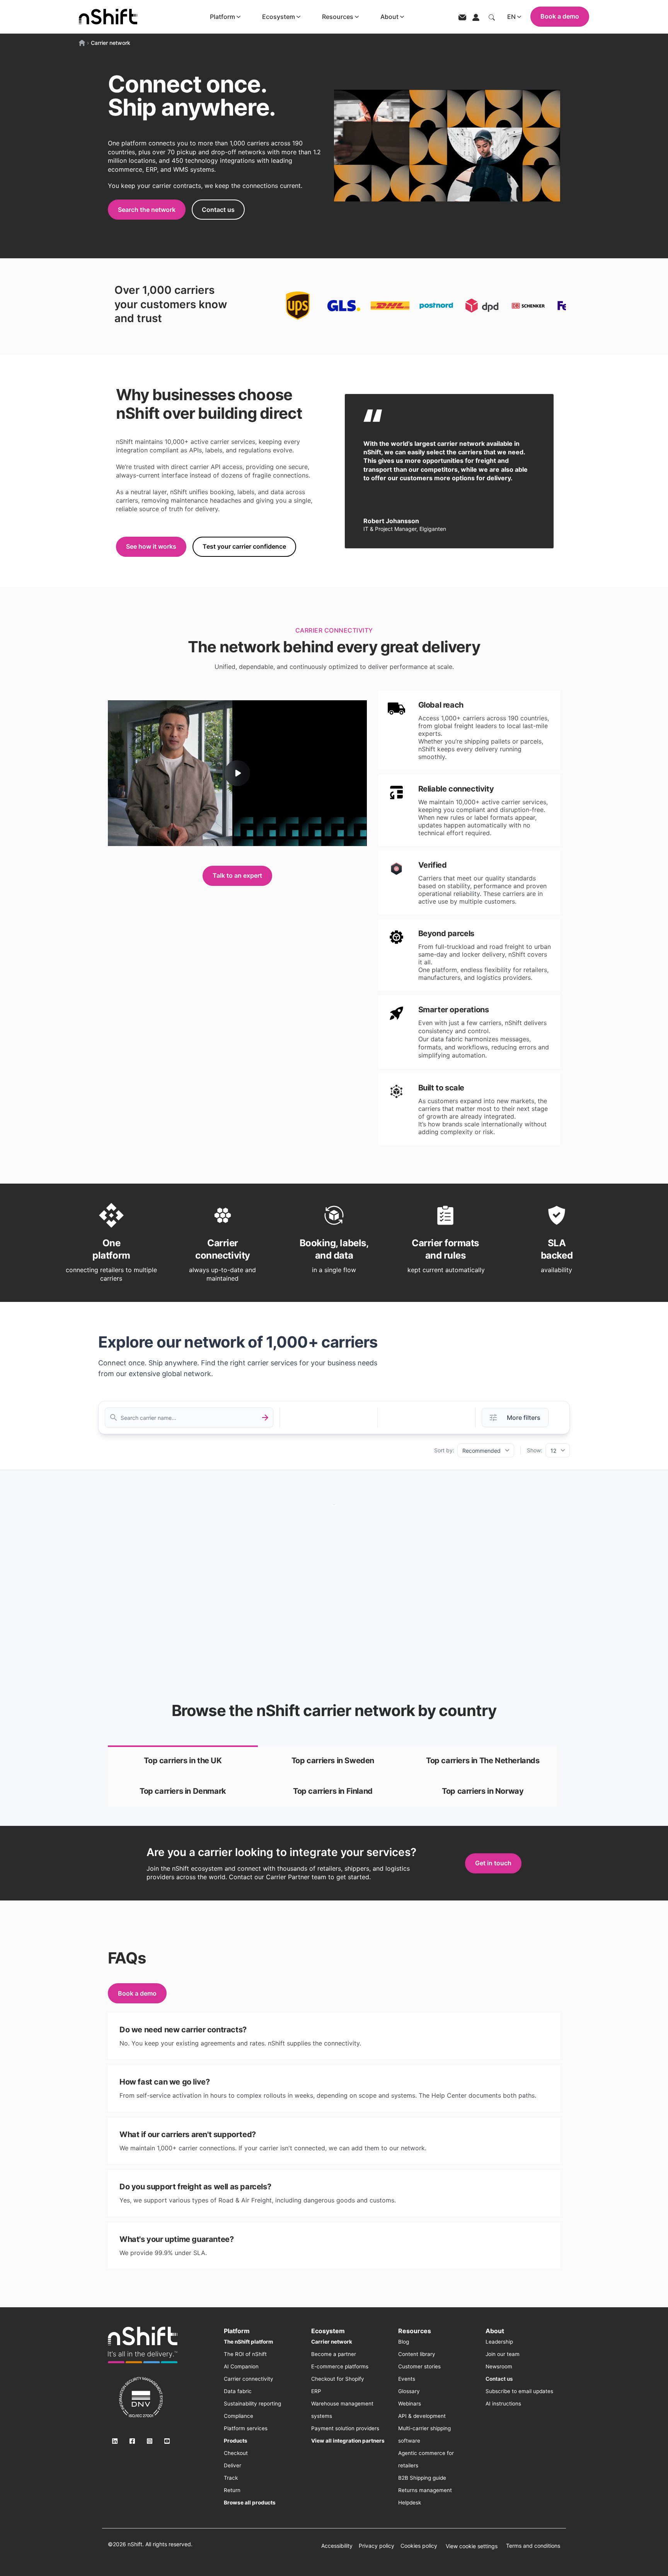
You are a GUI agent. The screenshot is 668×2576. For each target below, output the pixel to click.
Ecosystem (279, 17)
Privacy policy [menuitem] (377, 2546)
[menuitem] (248, 2342)
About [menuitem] (495, 2331)
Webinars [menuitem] (410, 2404)
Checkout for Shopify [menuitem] (338, 2379)
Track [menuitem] (231, 2478)
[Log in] (476, 17)
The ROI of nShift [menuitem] (245, 2354)
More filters (524, 1418)
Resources (338, 17)
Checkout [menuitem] (236, 2453)
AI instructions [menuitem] (503, 2404)
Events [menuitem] (407, 2379)
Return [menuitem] (232, 2490)
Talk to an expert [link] (237, 875)
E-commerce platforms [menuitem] (340, 2366)
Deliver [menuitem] (233, 2465)
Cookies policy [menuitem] (419, 2546)
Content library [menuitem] (417, 2354)
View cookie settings (472, 2546)
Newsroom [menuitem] (499, 2366)
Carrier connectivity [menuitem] (249, 2379)
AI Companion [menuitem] (241, 2366)
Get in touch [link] (493, 1863)
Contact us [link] (218, 210)
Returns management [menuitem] (425, 2490)
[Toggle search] (492, 17)
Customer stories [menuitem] (419, 2366)
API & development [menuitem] (422, 2416)
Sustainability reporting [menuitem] (252, 2404)
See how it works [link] (151, 546)
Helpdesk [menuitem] (410, 2503)
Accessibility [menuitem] (337, 2546)
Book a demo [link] (137, 1993)
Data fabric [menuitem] (238, 2391)
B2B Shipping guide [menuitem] (422, 2478)
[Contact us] (462, 17)
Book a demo (560, 16)
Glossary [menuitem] (409, 2391)
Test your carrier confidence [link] (244, 546)
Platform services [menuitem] (246, 2428)
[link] (183, 1761)
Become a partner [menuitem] (334, 2354)
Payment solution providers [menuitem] (345, 2428)
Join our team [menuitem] (503, 2354)
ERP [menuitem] (316, 2391)
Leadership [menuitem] (499, 2342)
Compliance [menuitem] (239, 2416)
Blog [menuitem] (404, 2342)
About (389, 17)
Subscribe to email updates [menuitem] (519, 2391)
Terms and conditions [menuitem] (533, 2546)
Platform (222, 17)
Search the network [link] (147, 210)
